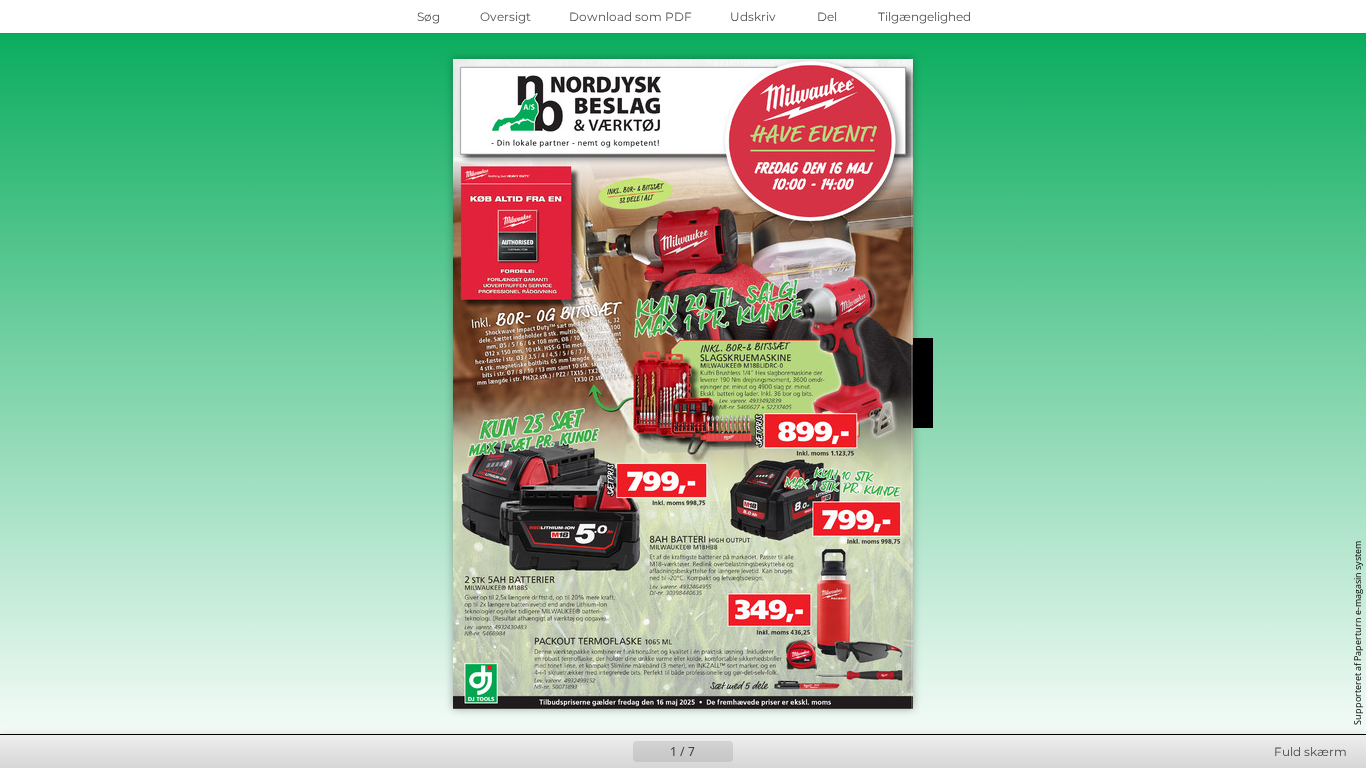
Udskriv (753, 16)
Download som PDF (630, 16)
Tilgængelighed (924, 16)
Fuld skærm (1310, 751)
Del (827, 16)
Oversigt (505, 16)
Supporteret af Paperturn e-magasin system (1357, 633)
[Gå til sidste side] (781, 752)
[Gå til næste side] (749, 752)
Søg (428, 16)
